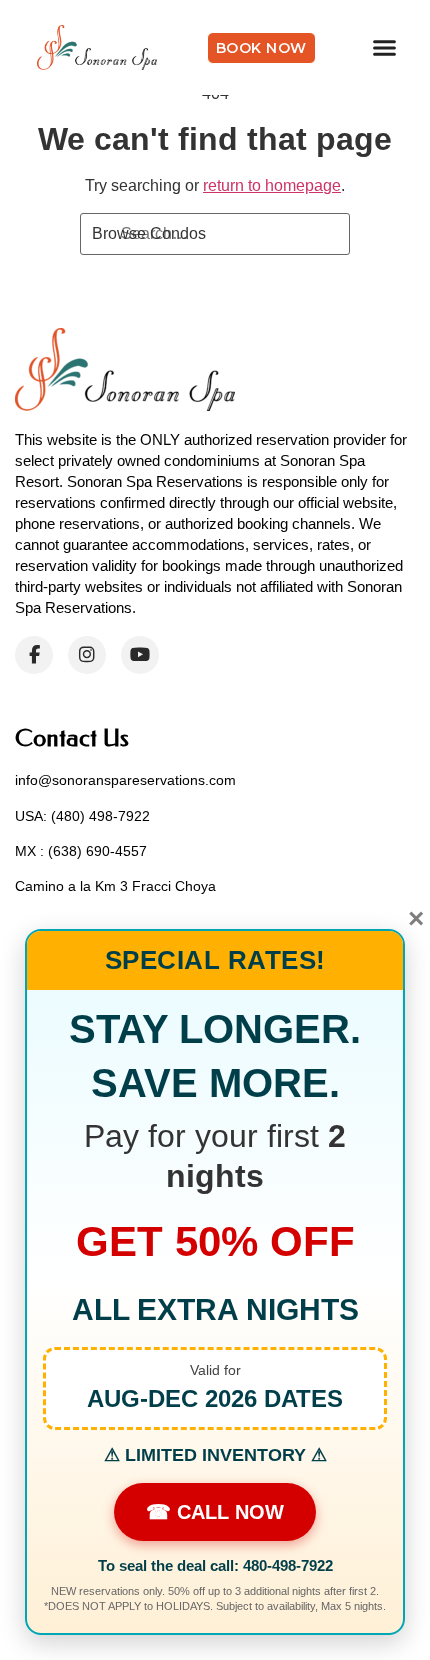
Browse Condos (149, 233)
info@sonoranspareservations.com (125, 780)
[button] (385, 48)
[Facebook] (34, 655)
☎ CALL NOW (215, 1512)
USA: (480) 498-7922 (82, 816)
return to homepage (272, 185)
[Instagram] (87, 655)
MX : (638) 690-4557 (81, 851)
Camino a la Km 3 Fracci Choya (115, 886)
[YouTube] (140, 655)
